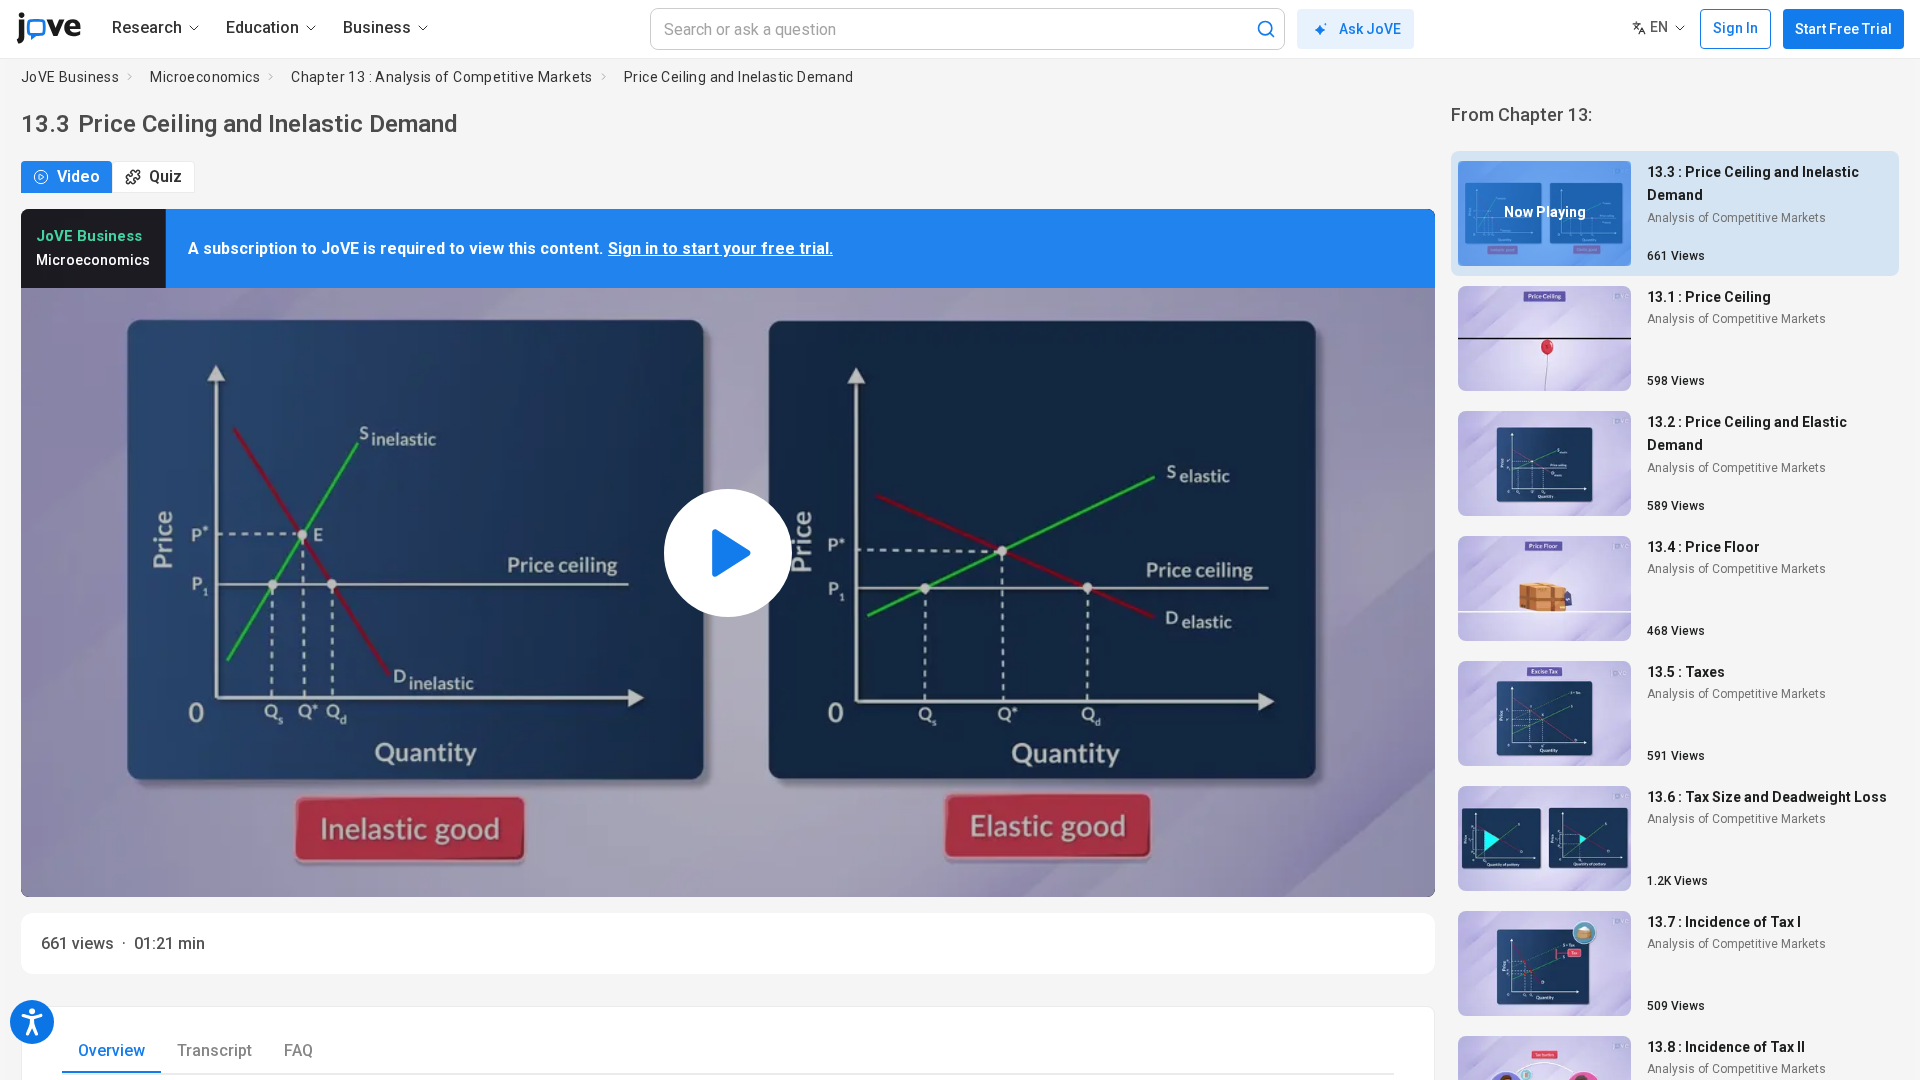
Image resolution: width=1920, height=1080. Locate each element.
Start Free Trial (1843, 29)
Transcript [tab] (214, 1050)
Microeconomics (205, 77)
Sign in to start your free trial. (720, 248)
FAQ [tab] (298, 1050)
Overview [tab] (111, 1050)
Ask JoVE (1370, 29)
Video (78, 176)
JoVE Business (70, 77)
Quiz (165, 176)
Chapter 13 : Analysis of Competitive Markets (442, 77)
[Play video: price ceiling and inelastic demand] (728, 553)
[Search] (1266, 29)
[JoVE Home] (48, 28)
